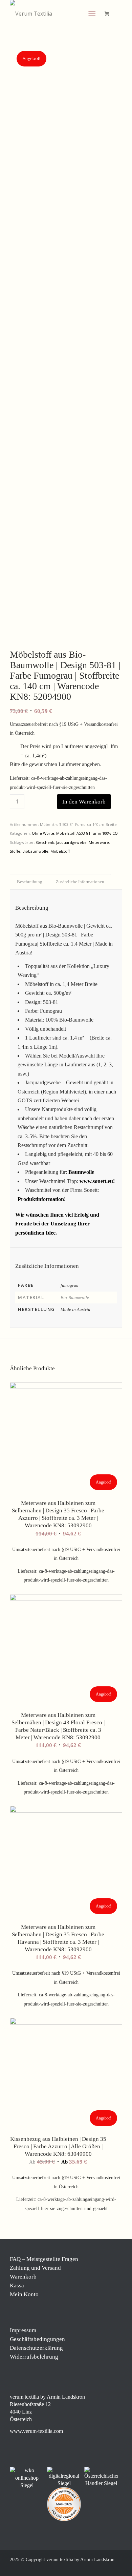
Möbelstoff (60, 851)
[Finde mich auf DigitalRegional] (64, 2477)
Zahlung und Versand (35, 2268)
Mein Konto (24, 2294)
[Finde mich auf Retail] (101, 2477)
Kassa (17, 2286)
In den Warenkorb (84, 802)
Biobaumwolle (35, 851)
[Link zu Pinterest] (97, 2568)
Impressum (23, 2330)
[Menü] (92, 14)
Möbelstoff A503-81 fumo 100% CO (87, 833)
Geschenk (45, 842)
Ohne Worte (43, 833)
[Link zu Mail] (107, 2568)
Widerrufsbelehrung (34, 2357)
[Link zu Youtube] (117, 2568)
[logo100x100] (55, 14)
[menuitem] (93, 14)
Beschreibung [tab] (30, 882)
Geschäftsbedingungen (37, 2339)
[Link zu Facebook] (76, 2568)
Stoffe (15, 851)
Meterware (99, 842)
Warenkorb (23, 2277)
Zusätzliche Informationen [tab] (80, 882)
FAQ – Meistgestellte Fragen (44, 2259)
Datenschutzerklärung (36, 2348)
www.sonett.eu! (97, 1181)
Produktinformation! (42, 1199)
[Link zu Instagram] (87, 2568)
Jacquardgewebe (71, 842)
